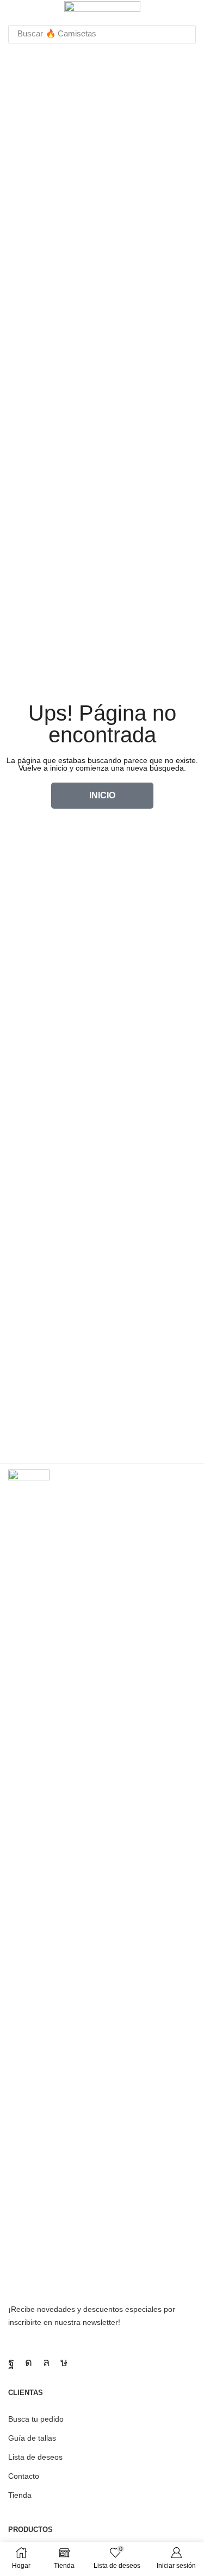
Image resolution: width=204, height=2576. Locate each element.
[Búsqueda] (184, 34)
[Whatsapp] (46, 2362)
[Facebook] (11, 2362)
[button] (13, 10)
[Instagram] (29, 2362)
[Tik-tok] (64, 2362)
